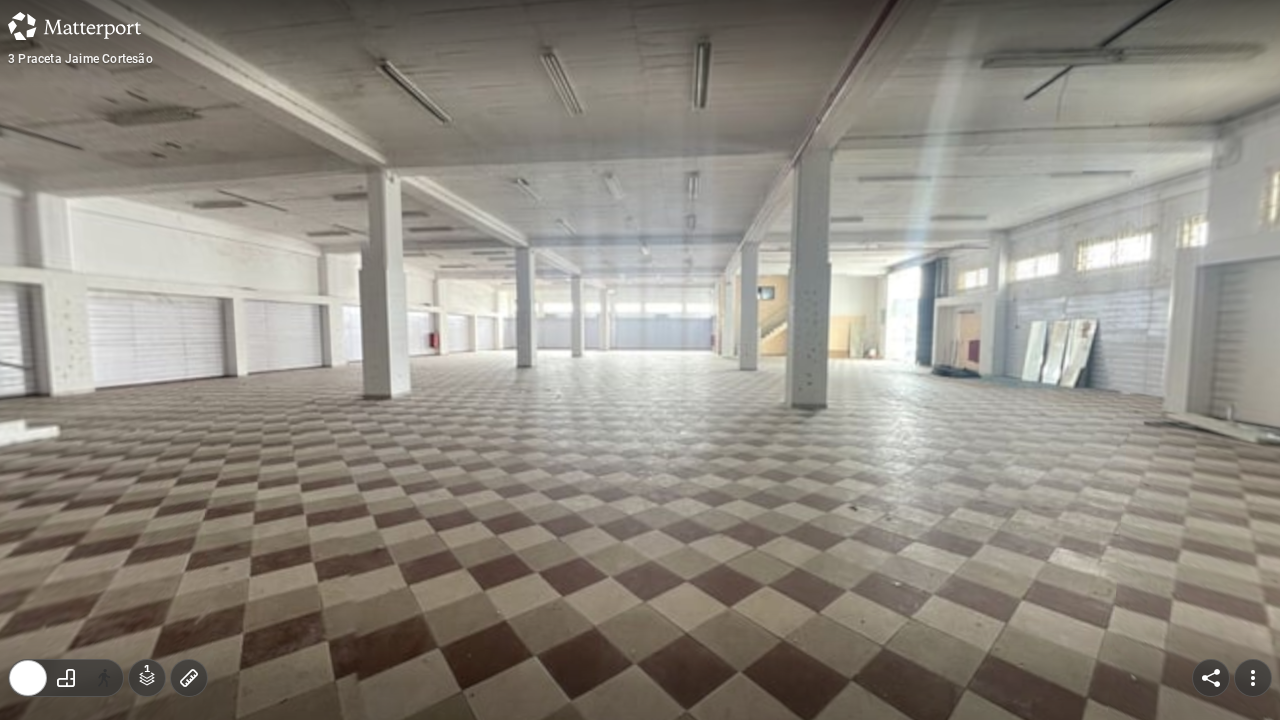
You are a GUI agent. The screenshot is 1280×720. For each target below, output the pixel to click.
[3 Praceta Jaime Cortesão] (640, 360)
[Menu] (1253, 678)
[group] (66, 678)
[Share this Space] (1211, 678)
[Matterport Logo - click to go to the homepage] (74, 26)
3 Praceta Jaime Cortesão (80, 59)
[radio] (28, 678)
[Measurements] (189, 678)
